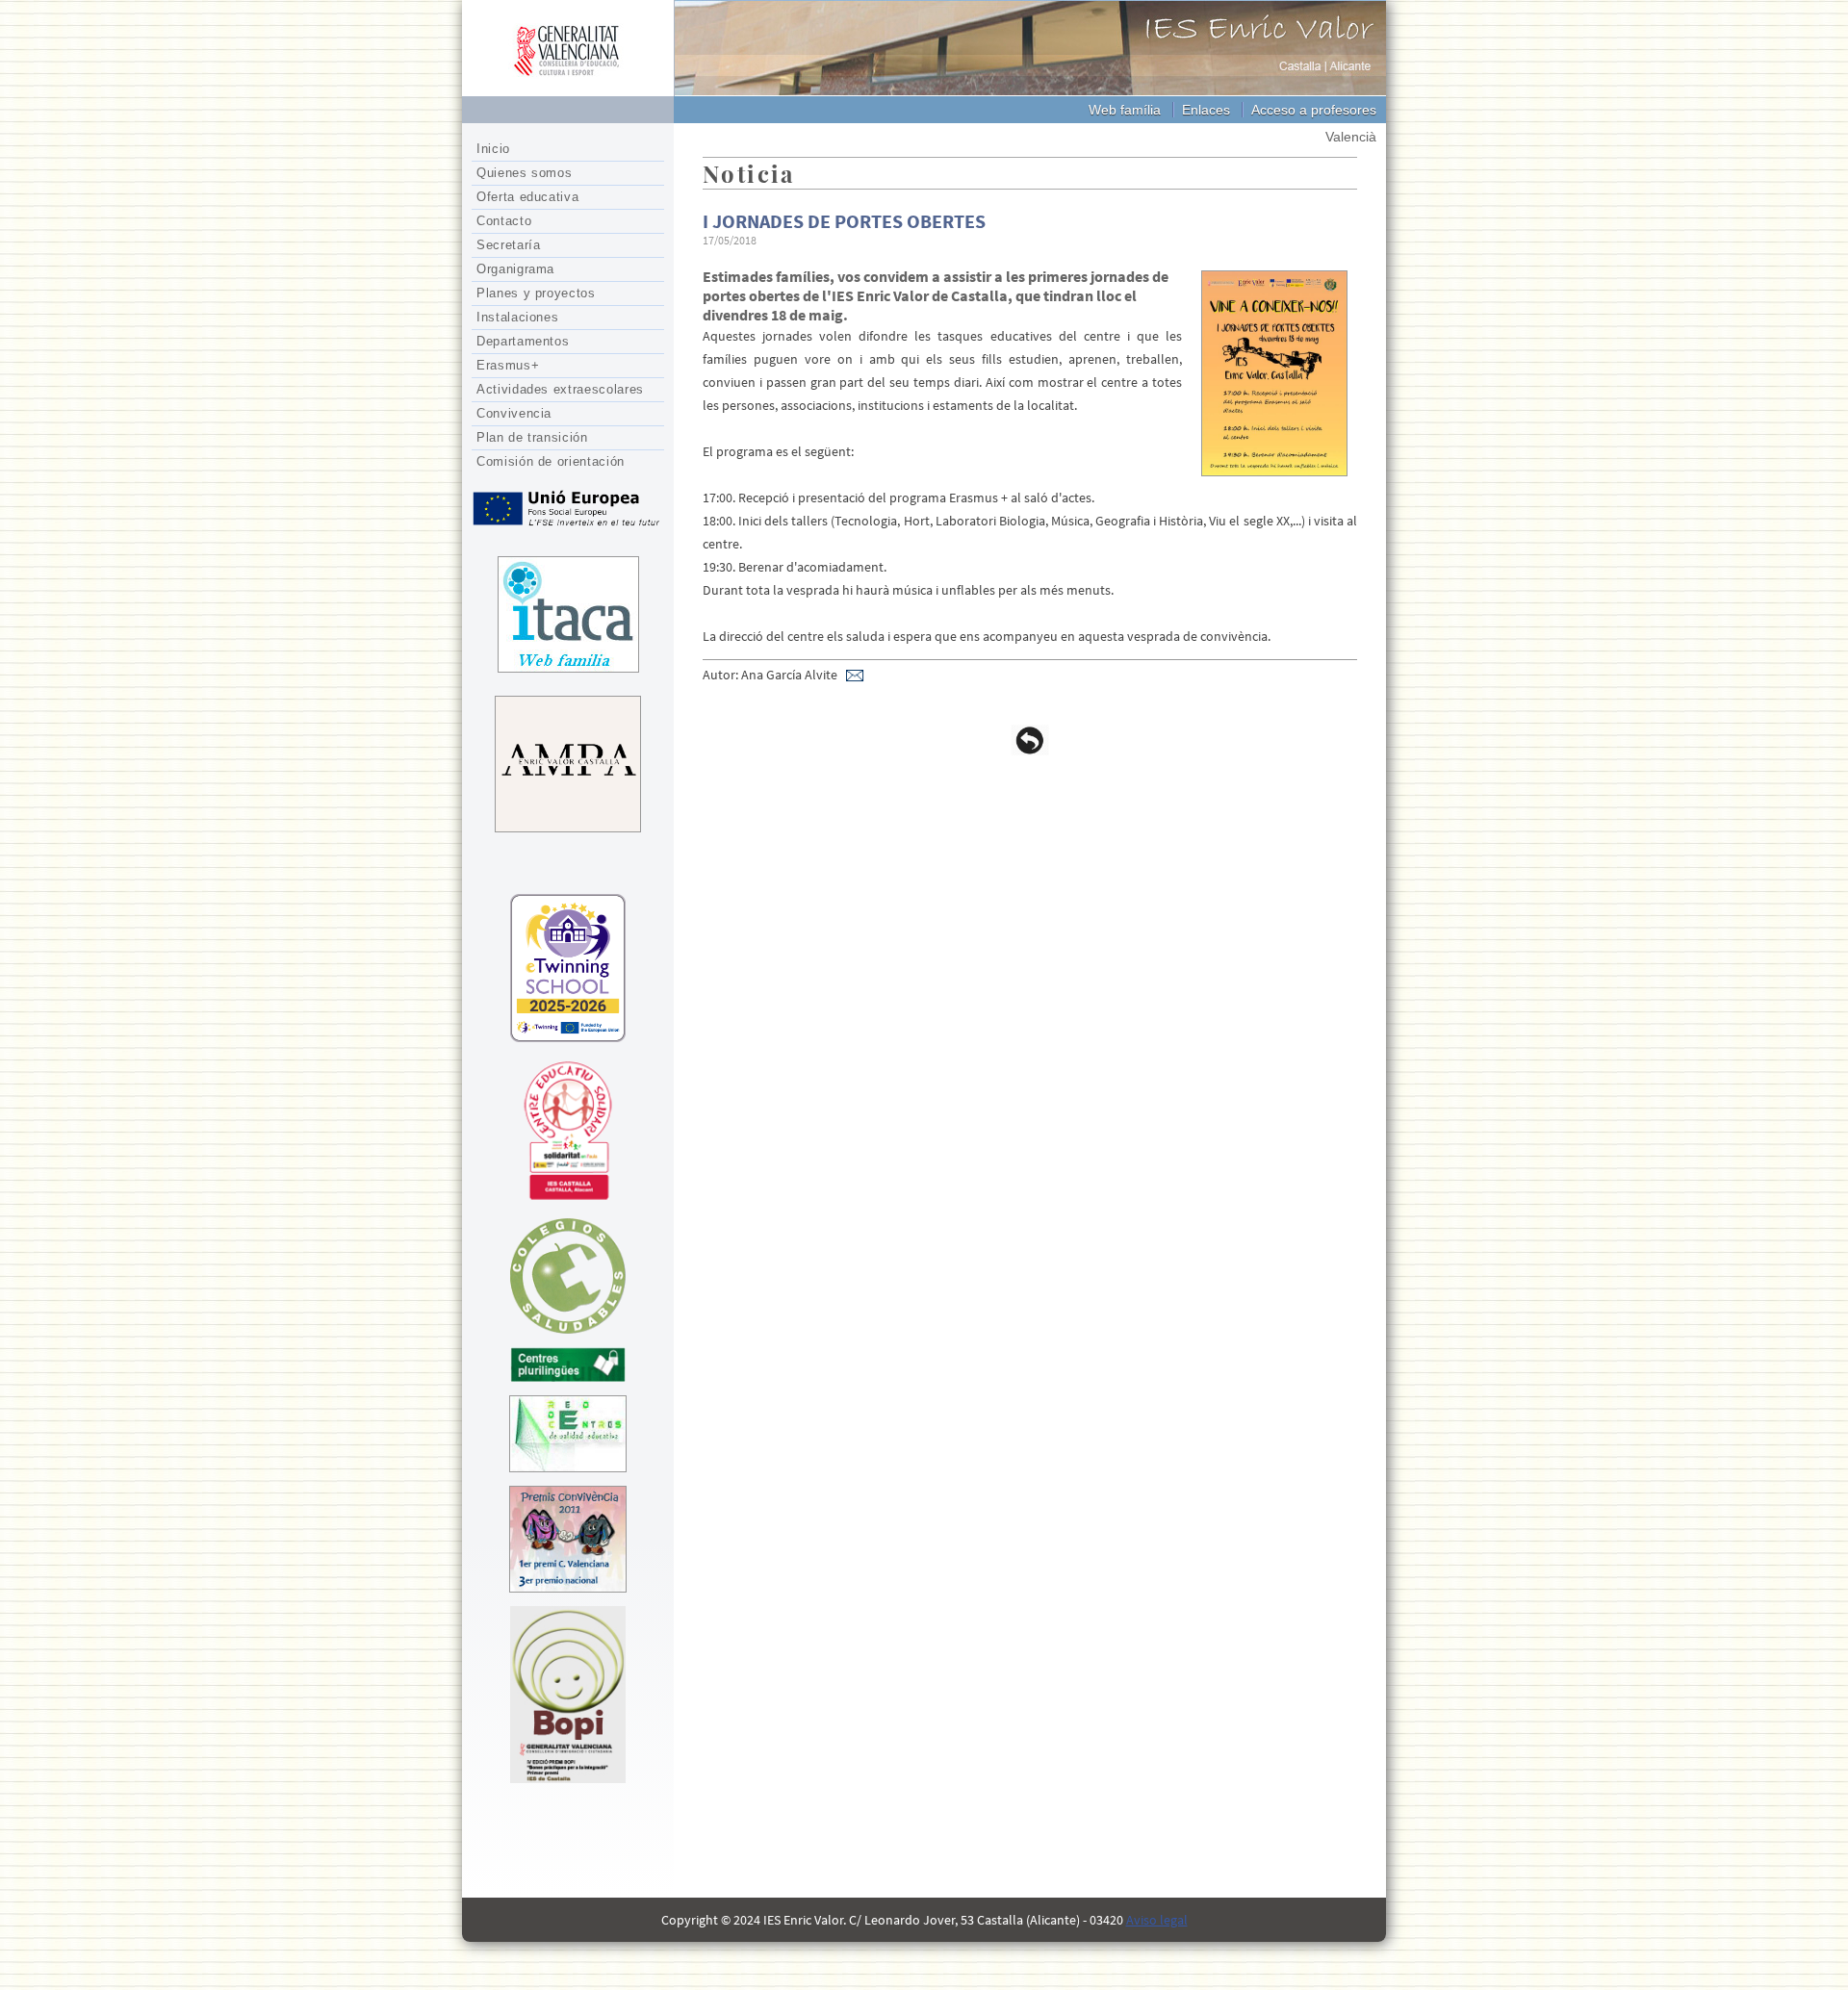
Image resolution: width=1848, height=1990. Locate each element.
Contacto (504, 221)
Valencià (1351, 137)
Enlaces (1206, 110)
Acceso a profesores (1314, 110)
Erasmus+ (508, 365)
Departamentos (523, 341)
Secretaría (509, 245)
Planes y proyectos (536, 293)
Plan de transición (532, 437)
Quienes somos (524, 173)
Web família (1125, 110)
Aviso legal (1157, 1920)
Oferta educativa (527, 197)
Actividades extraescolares (560, 389)
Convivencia (514, 413)
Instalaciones (517, 317)
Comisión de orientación (551, 461)
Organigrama (515, 269)
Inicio (493, 149)
